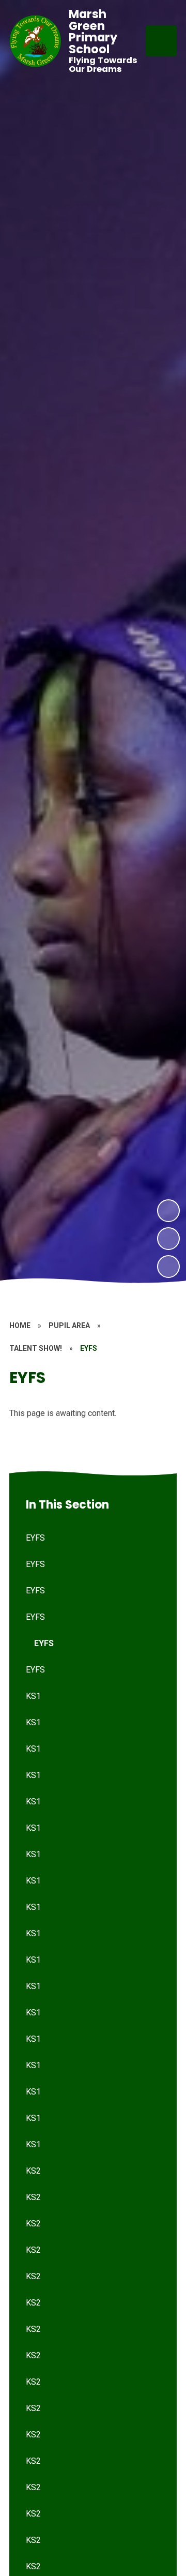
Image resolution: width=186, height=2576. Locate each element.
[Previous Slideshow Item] (168, 1239)
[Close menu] (161, 41)
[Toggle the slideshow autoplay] (168, 1267)
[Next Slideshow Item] (168, 1211)
